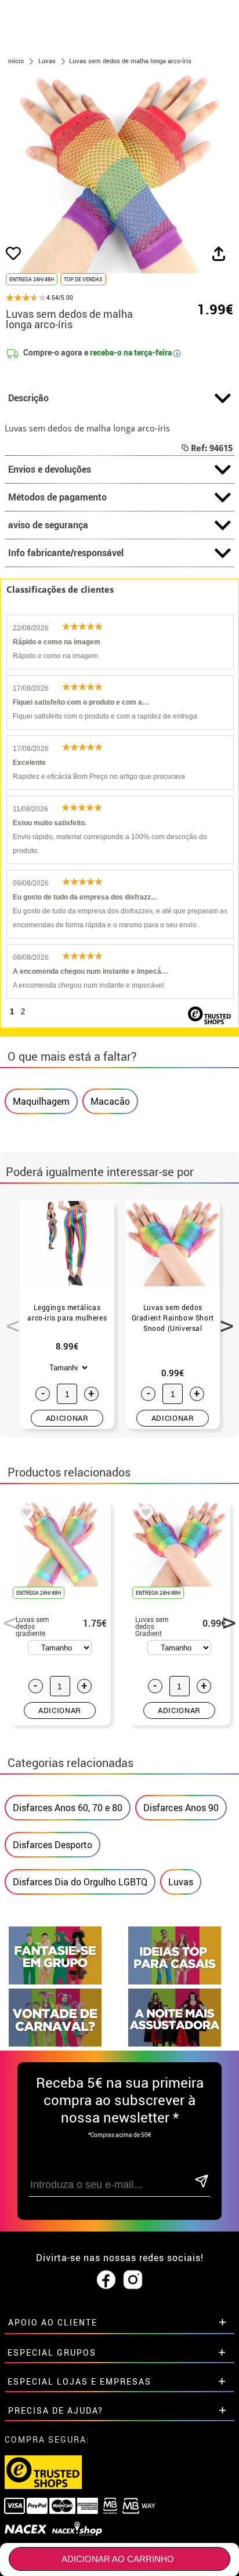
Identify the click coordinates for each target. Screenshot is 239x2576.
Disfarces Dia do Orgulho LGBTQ (80, 1882)
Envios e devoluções (50, 469)
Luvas (181, 1882)
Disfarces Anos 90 (181, 1808)
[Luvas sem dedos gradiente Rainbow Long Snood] (24, 1514)
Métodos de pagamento (57, 497)
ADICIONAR (67, 1418)
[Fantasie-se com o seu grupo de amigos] (55, 1981)
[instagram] (133, 2280)
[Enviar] (202, 2182)
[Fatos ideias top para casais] (175, 1981)
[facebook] (106, 2280)
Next (223, 1319)
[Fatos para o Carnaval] (55, 2043)
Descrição (28, 398)
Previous (9, 1319)
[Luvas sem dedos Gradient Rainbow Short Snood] (144, 1514)
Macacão (110, 1101)
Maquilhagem (41, 1101)
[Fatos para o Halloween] (175, 2043)
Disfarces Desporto (52, 1845)
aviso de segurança (48, 525)
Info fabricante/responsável (66, 553)
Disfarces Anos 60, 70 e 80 (68, 1808)
